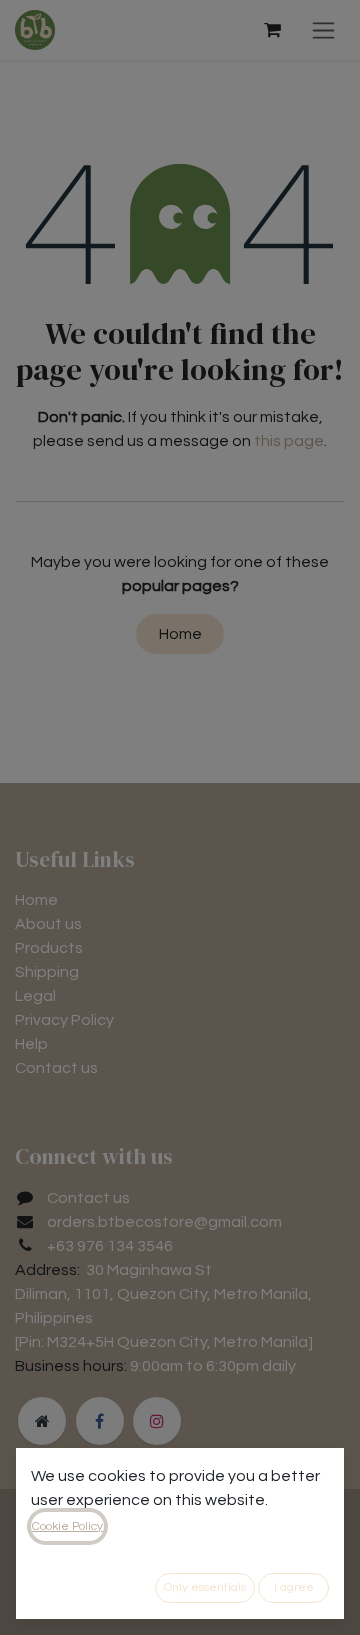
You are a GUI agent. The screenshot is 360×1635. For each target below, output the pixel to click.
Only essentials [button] (205, 1587)
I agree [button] (294, 1587)
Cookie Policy (67, 1526)
